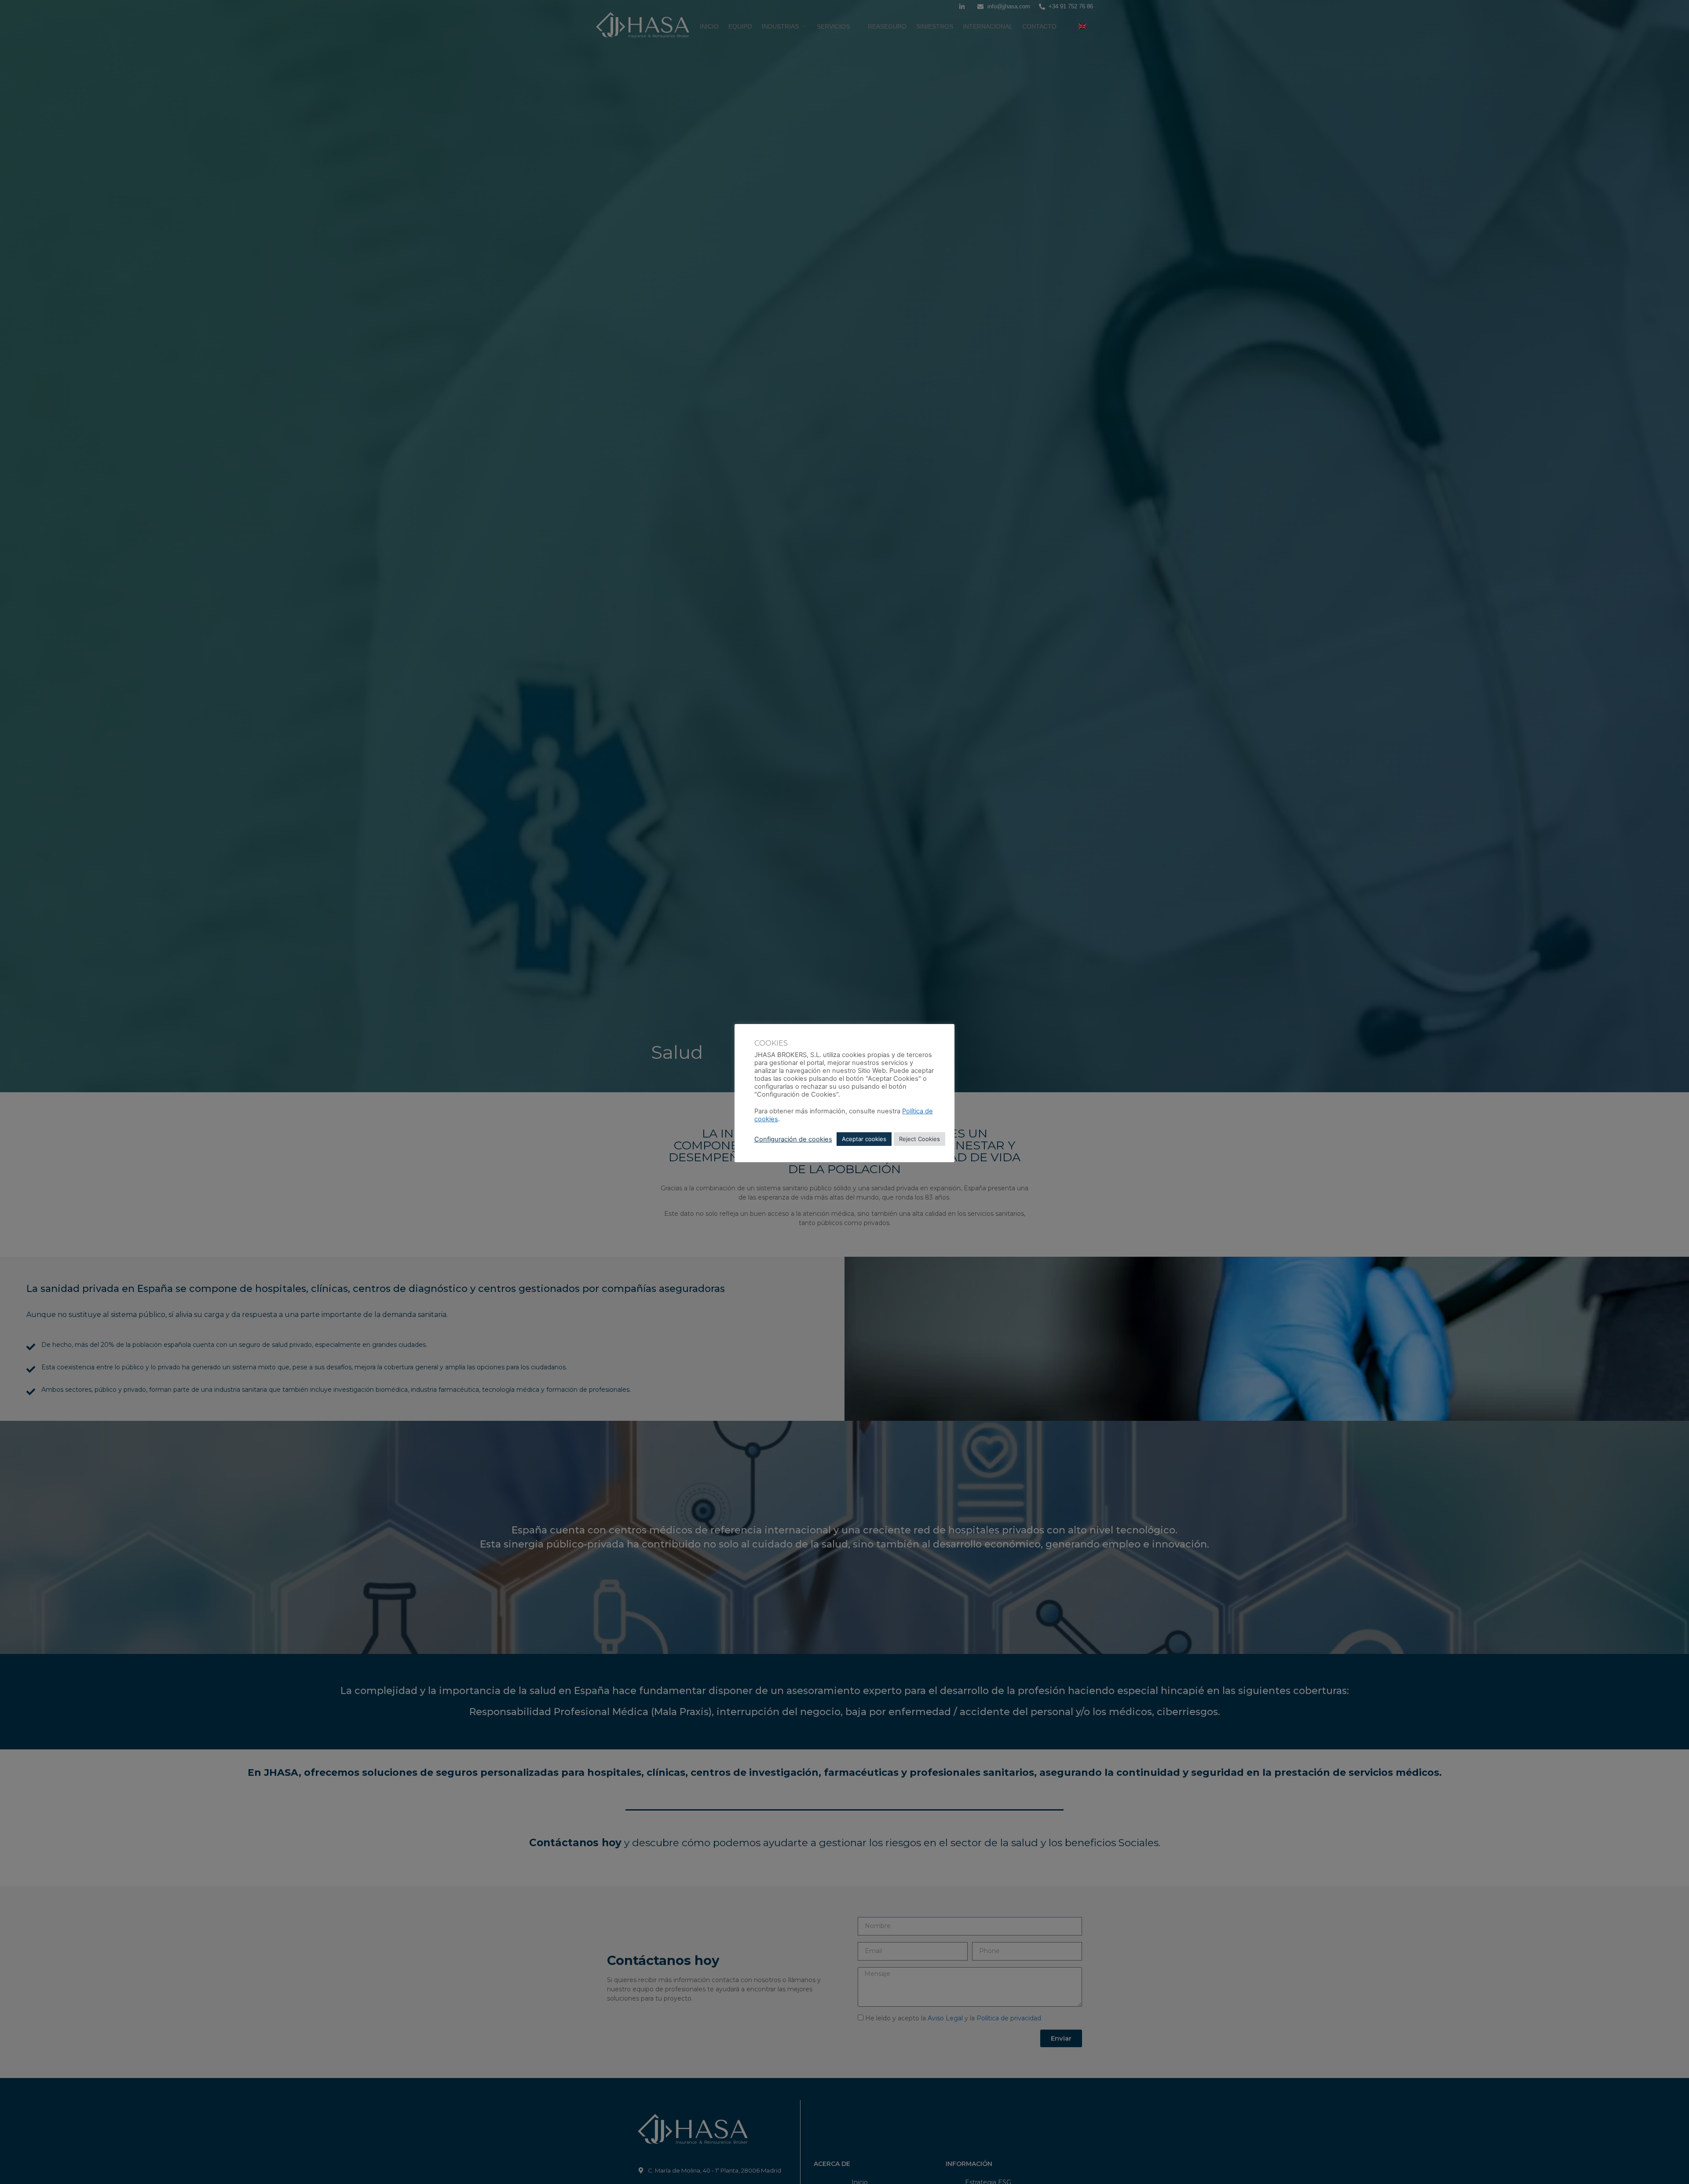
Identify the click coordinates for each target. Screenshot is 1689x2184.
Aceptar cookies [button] (864, 1139)
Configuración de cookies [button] (793, 1139)
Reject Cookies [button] (919, 1139)
